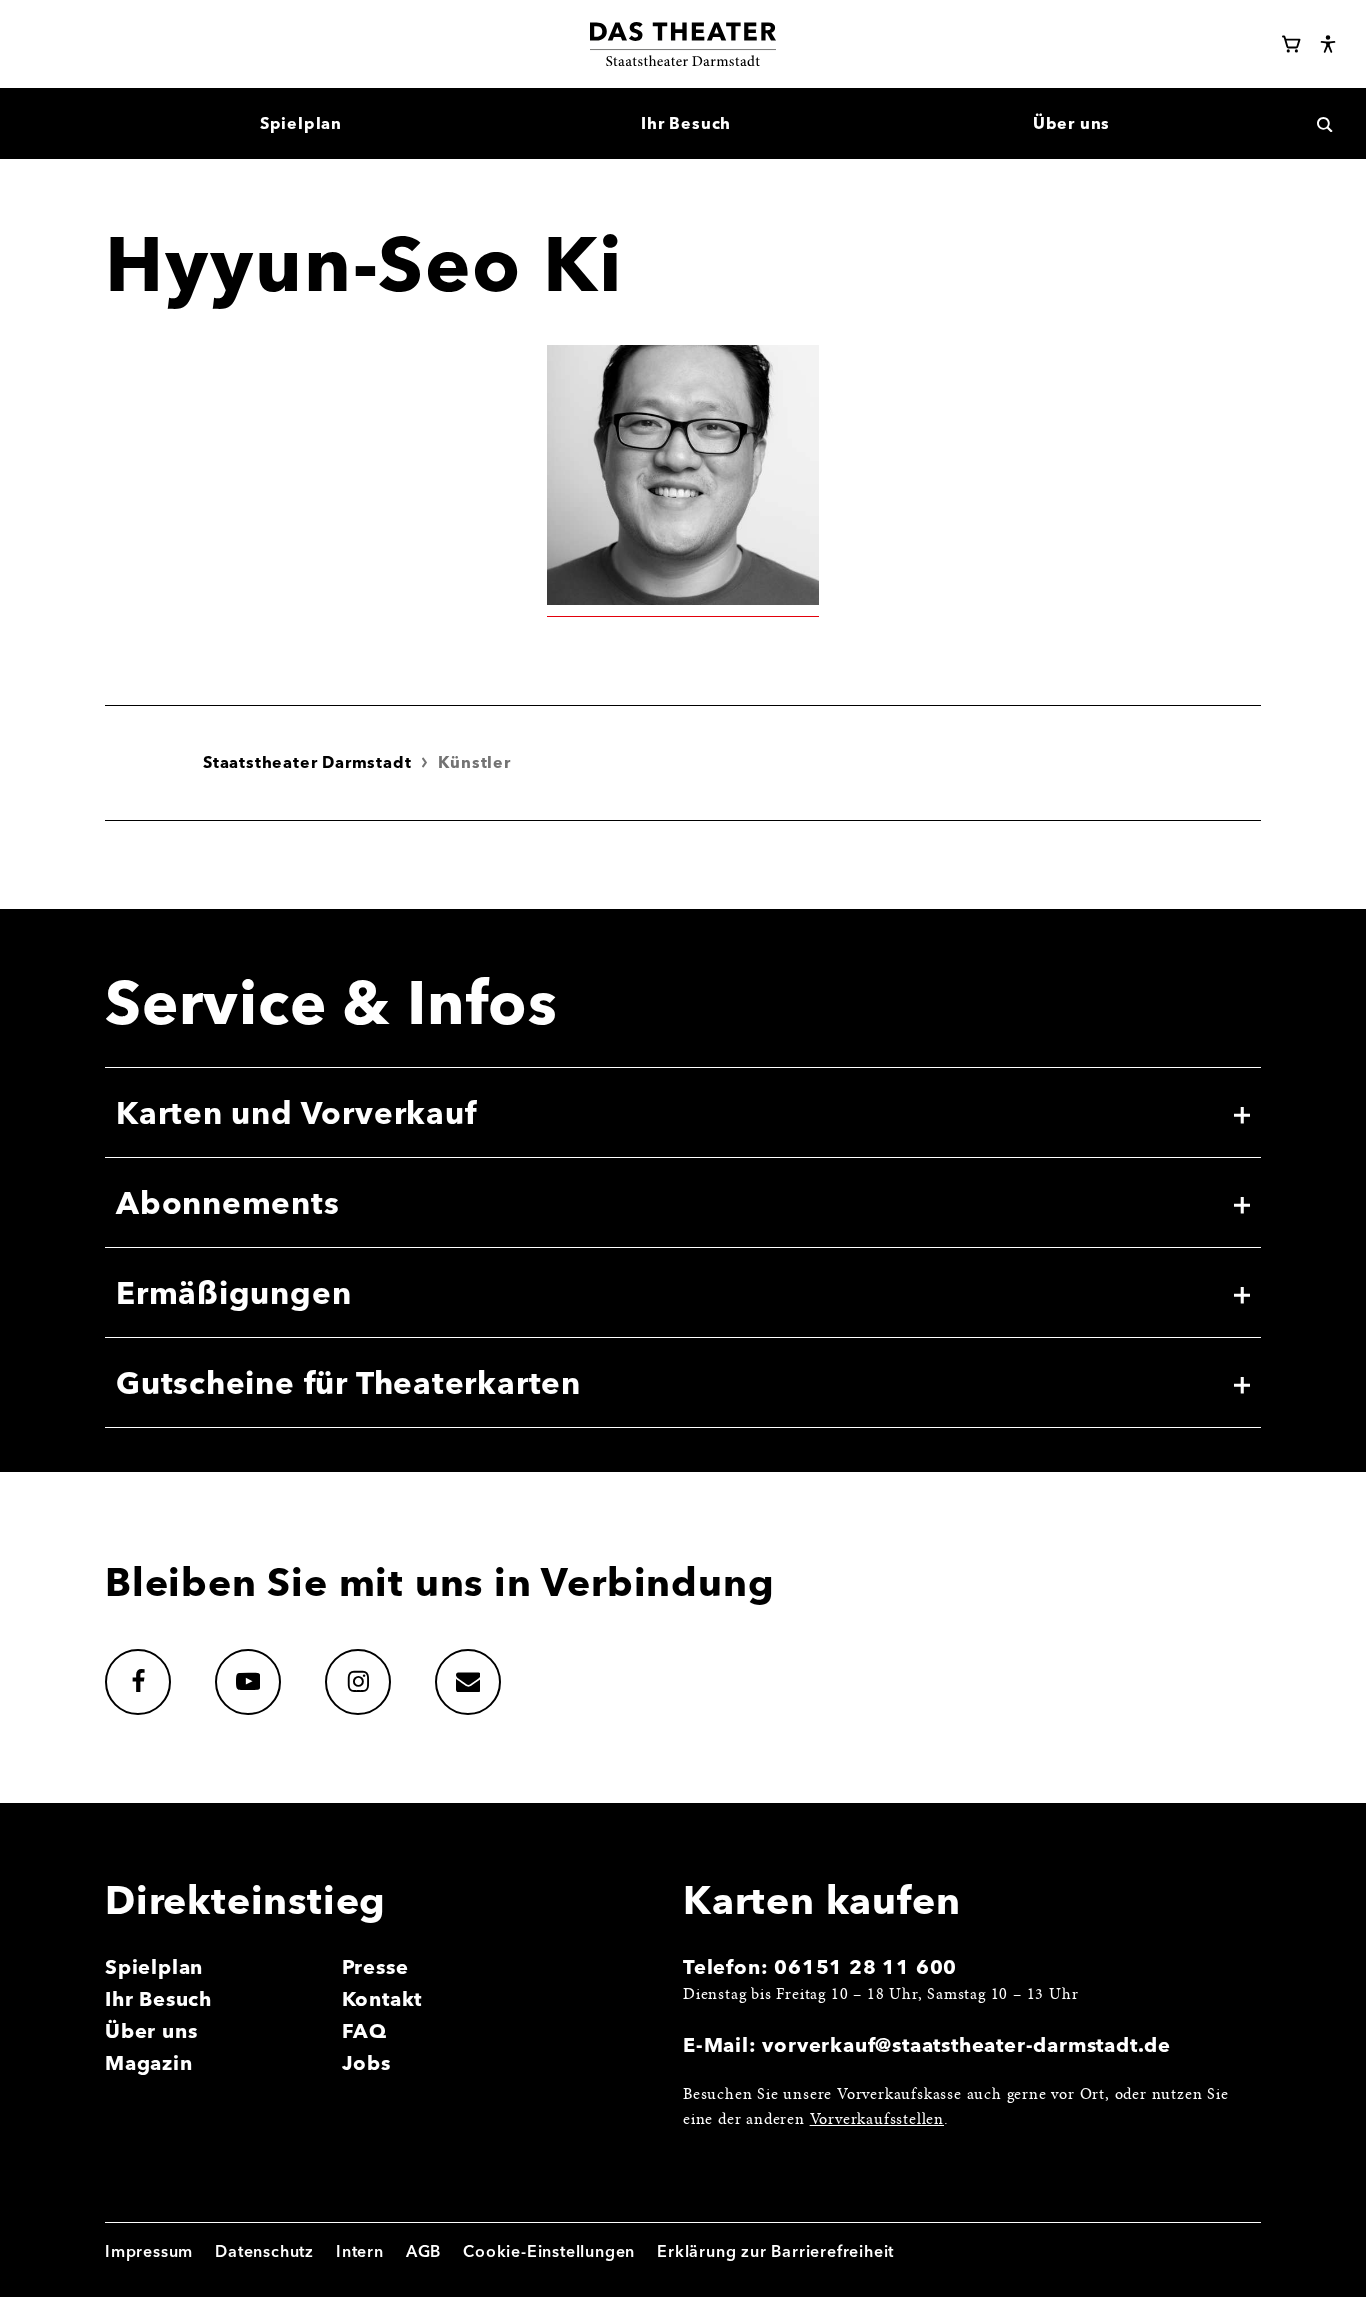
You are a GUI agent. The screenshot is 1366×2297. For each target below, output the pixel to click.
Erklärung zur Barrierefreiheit (775, 2251)
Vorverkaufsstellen (877, 2120)
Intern (360, 2251)
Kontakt (382, 1998)
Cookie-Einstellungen (549, 2251)
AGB (423, 2251)
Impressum (149, 2251)
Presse (375, 1966)
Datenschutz (264, 2251)
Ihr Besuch (158, 1998)
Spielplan (154, 1966)
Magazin (149, 2062)
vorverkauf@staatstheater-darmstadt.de (966, 2044)
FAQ (364, 2030)
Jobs (366, 2062)
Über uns (151, 2030)
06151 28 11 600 (865, 1966)
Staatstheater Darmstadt (307, 762)
